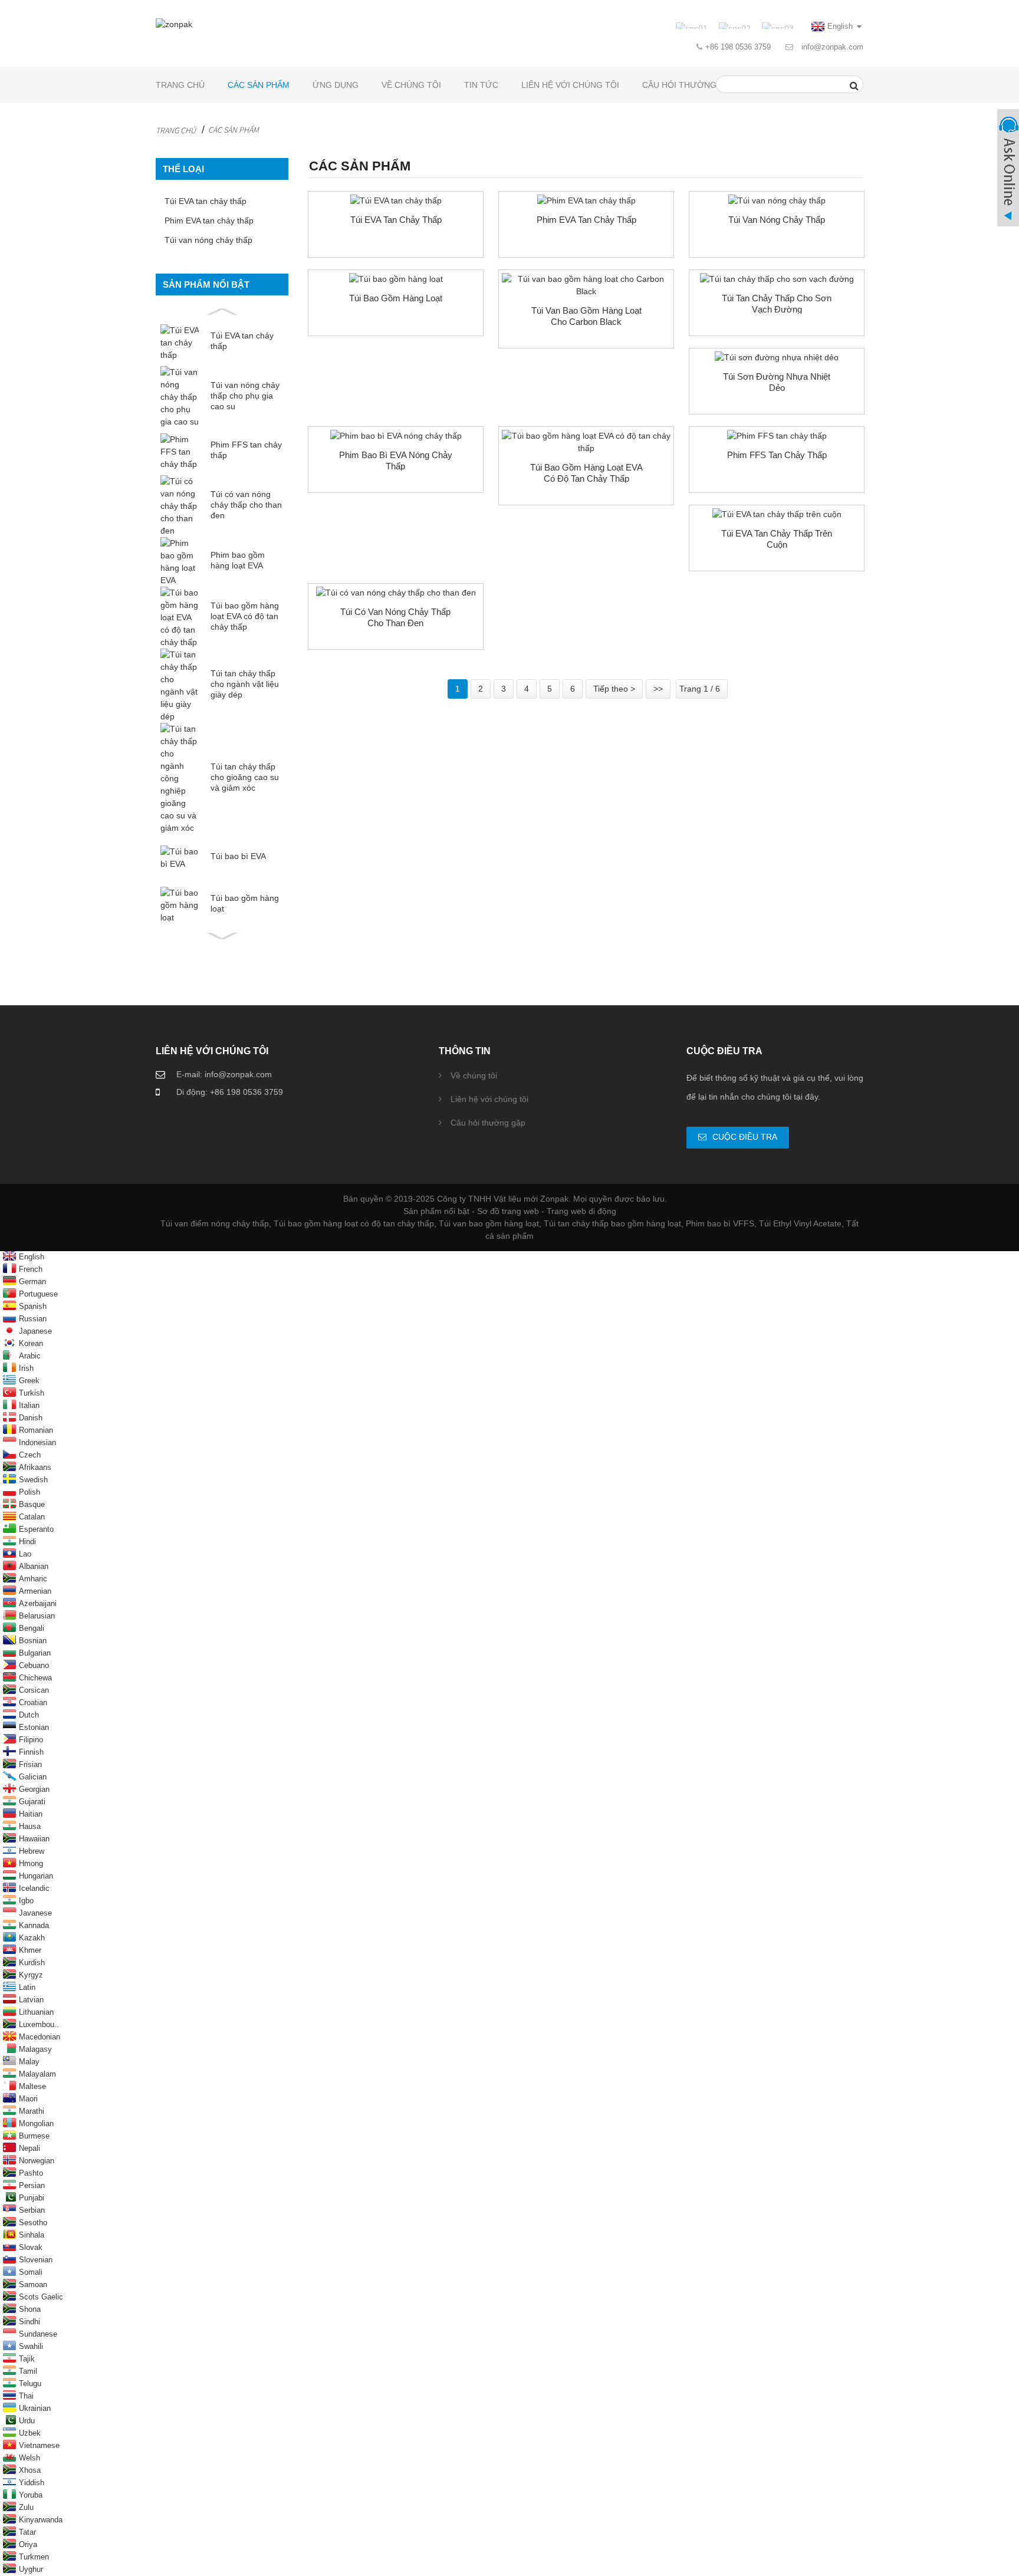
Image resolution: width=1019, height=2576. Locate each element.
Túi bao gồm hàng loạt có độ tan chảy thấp (354, 1223)
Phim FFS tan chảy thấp (246, 450)
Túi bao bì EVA (238, 856)
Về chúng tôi (411, 85)
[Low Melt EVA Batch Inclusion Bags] (586, 442)
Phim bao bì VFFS (720, 1223)
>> (658, 689)
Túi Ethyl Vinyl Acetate (800, 1223)
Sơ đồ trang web (508, 1211)
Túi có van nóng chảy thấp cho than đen (246, 505)
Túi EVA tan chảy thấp (206, 201)
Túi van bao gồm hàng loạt (489, 1223)
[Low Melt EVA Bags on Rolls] (777, 514)
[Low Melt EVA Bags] (396, 201)
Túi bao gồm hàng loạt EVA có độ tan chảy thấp (245, 616)
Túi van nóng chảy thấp (208, 240)
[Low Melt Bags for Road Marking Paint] (777, 279)
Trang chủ (180, 85)
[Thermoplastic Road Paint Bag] (777, 358)
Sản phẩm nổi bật (436, 1211)
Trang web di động (581, 1211)
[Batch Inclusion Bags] (396, 279)
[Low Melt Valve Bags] (777, 201)
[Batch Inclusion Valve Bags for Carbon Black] (586, 285)
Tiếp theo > (614, 689)
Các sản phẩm (259, 85)
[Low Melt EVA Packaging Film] (396, 436)
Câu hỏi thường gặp (689, 85)
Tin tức (481, 85)
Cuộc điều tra (745, 1137)
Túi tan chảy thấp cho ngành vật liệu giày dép (245, 684)
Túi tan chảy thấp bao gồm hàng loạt (612, 1223)
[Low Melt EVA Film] (586, 201)
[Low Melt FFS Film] (777, 436)
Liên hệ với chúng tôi (570, 85)
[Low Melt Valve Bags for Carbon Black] (396, 593)
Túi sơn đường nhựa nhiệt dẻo (777, 382)
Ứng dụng (336, 85)
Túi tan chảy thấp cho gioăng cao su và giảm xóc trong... (245, 777)
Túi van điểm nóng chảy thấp (215, 1223)
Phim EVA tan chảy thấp (209, 221)
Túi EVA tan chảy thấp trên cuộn (777, 539)
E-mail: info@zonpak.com (224, 1074)
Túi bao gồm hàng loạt (245, 903)
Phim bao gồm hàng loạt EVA (238, 560)
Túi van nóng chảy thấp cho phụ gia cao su (245, 396)
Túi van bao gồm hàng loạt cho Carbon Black (586, 316)
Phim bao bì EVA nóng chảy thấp (396, 460)
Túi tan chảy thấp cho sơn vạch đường (777, 304)
